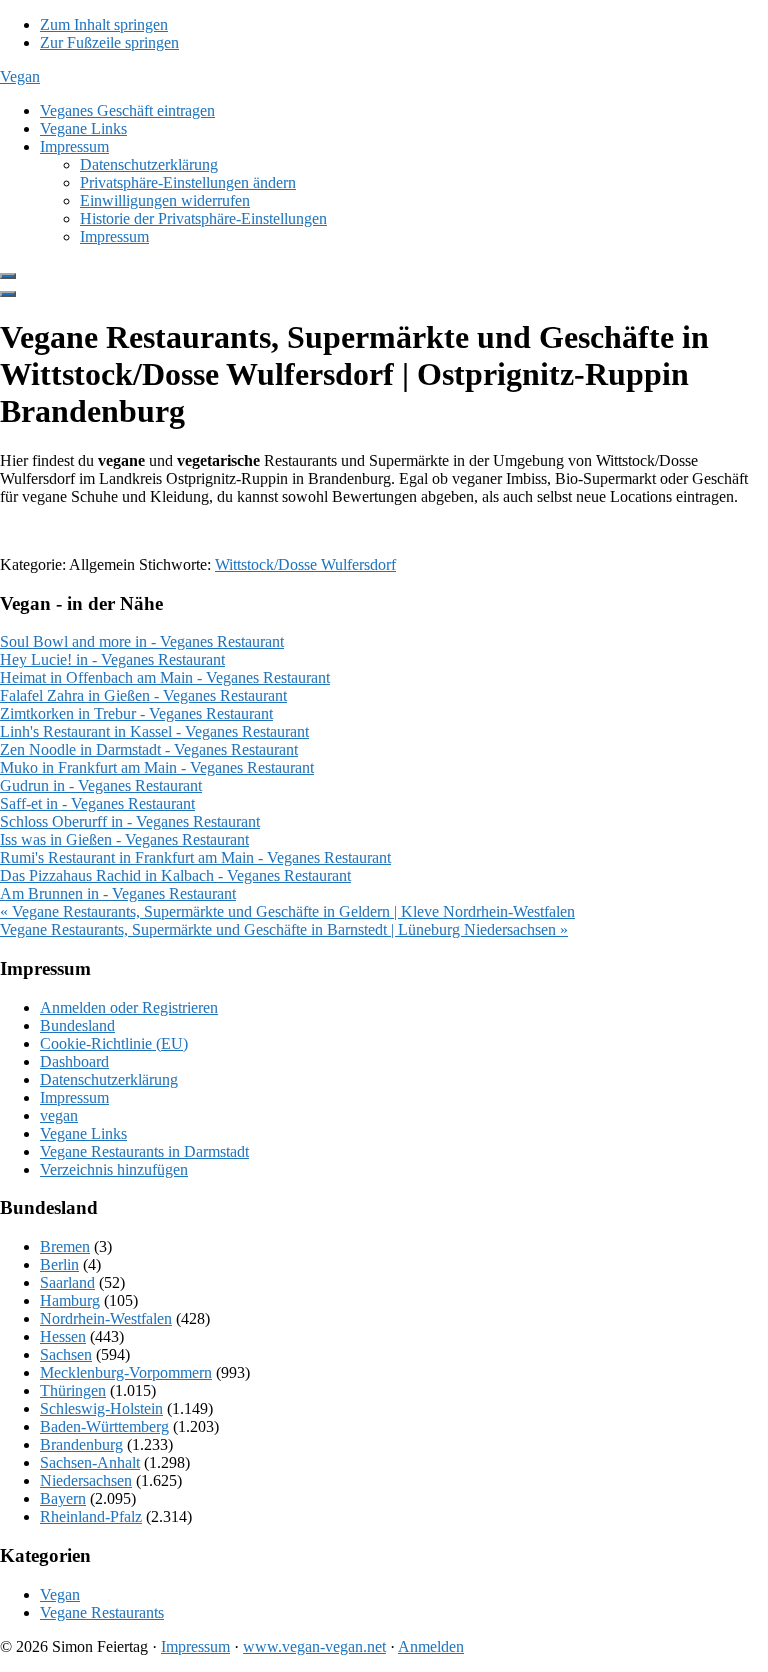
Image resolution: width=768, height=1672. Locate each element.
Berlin (59, 1264)
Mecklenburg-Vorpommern (126, 1372)
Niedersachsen (86, 1480)
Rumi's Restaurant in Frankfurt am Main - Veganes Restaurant (195, 857)
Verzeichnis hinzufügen (114, 1169)
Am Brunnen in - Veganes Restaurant (118, 893)
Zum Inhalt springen (104, 24)
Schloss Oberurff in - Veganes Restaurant (130, 821)
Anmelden (431, 1646)
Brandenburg (81, 1444)
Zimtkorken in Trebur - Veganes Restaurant (136, 713)
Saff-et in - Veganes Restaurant (97, 803)
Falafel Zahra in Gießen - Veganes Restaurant (143, 695)
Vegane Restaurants (102, 1612)
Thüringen (73, 1390)
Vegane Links (83, 1133)
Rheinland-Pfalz (91, 1516)
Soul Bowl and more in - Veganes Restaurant (142, 641)
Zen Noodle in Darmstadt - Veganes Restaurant (149, 749)
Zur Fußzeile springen (109, 42)
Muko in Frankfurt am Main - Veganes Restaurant (157, 767)
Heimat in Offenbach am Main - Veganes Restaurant (165, 677)
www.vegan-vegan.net (314, 1646)
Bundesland (77, 1025)
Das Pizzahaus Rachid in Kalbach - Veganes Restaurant (175, 875)
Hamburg (70, 1300)
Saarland (67, 1282)
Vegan (20, 76)
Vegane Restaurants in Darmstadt (144, 1151)
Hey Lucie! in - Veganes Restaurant (112, 659)
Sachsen (66, 1354)
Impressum (74, 1097)
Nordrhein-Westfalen (106, 1318)
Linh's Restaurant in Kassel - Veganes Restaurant (154, 731)
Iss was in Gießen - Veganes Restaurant (124, 839)
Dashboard (74, 1061)
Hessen (63, 1336)
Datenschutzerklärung (109, 1079)
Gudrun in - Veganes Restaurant (101, 785)
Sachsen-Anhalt (90, 1462)
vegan (59, 1115)
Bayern (63, 1498)
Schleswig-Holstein (101, 1408)
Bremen (65, 1246)
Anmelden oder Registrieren (129, 1007)
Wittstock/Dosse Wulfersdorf (305, 564)
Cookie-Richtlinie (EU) (114, 1043)
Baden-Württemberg (104, 1426)
